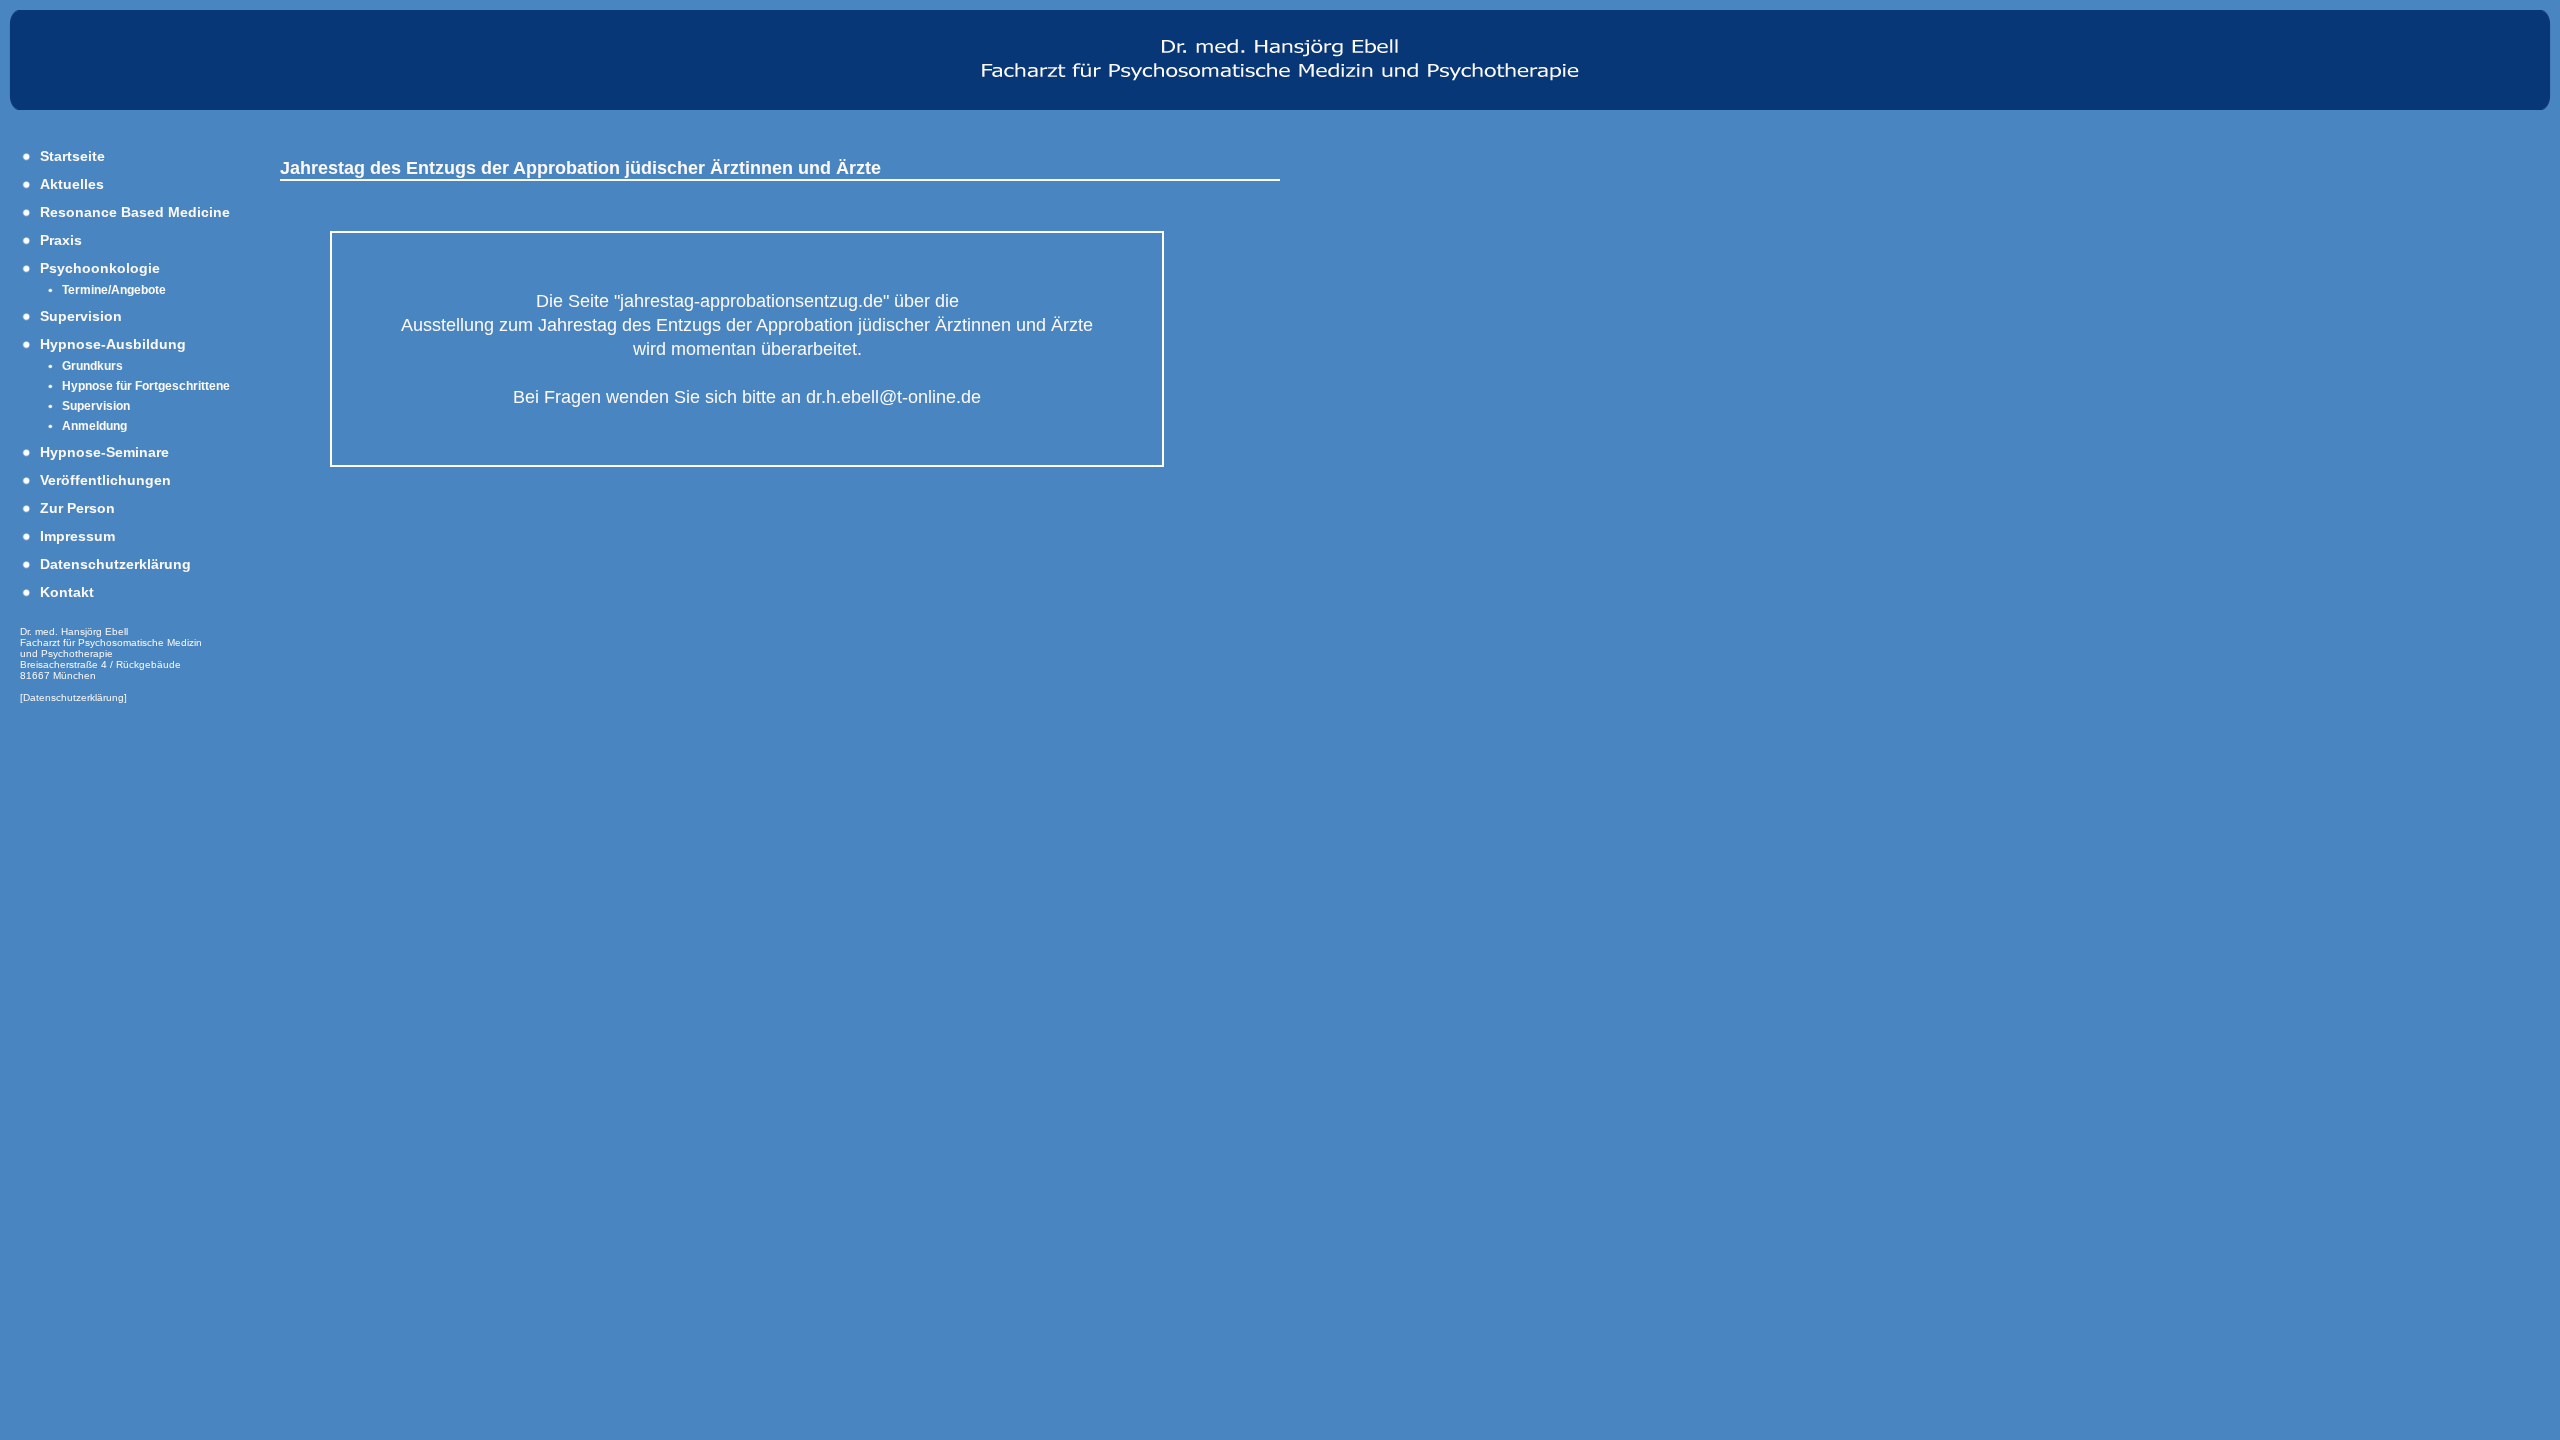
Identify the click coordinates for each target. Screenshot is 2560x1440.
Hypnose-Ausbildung (113, 344)
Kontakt (67, 592)
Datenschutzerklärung (115, 564)
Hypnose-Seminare (104, 452)
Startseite (72, 156)
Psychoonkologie (100, 268)
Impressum (77, 536)
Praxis (61, 240)
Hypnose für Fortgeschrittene (146, 386)
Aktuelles (72, 184)
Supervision (81, 316)
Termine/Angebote (114, 290)
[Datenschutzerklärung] (73, 697)
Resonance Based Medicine (135, 212)
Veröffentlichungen (105, 480)
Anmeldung (94, 426)
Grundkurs (92, 366)
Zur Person (77, 508)
